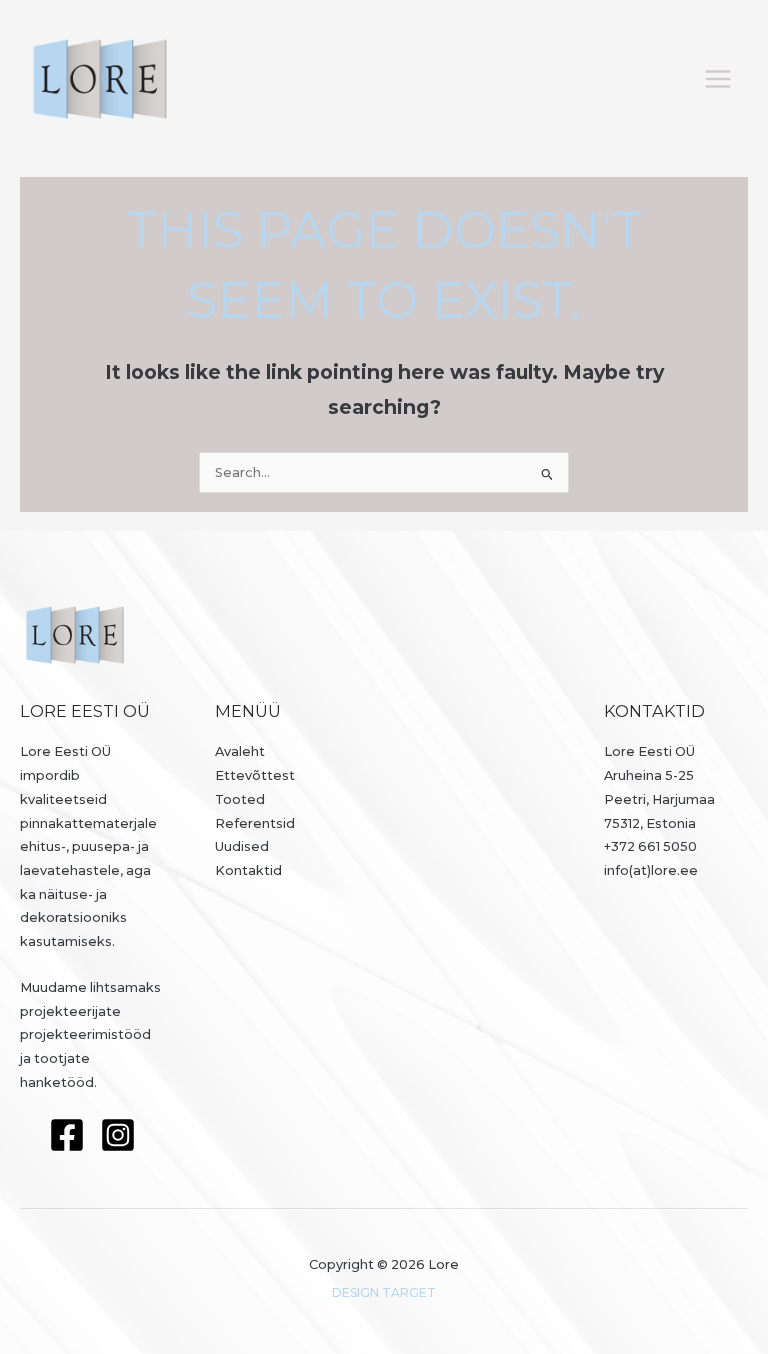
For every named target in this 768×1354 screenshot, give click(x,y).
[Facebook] (67, 1135)
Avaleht (240, 751)
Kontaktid (248, 870)
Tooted (240, 799)
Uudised (242, 846)
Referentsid (255, 823)
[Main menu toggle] (718, 78)
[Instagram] (118, 1135)
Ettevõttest (255, 775)
